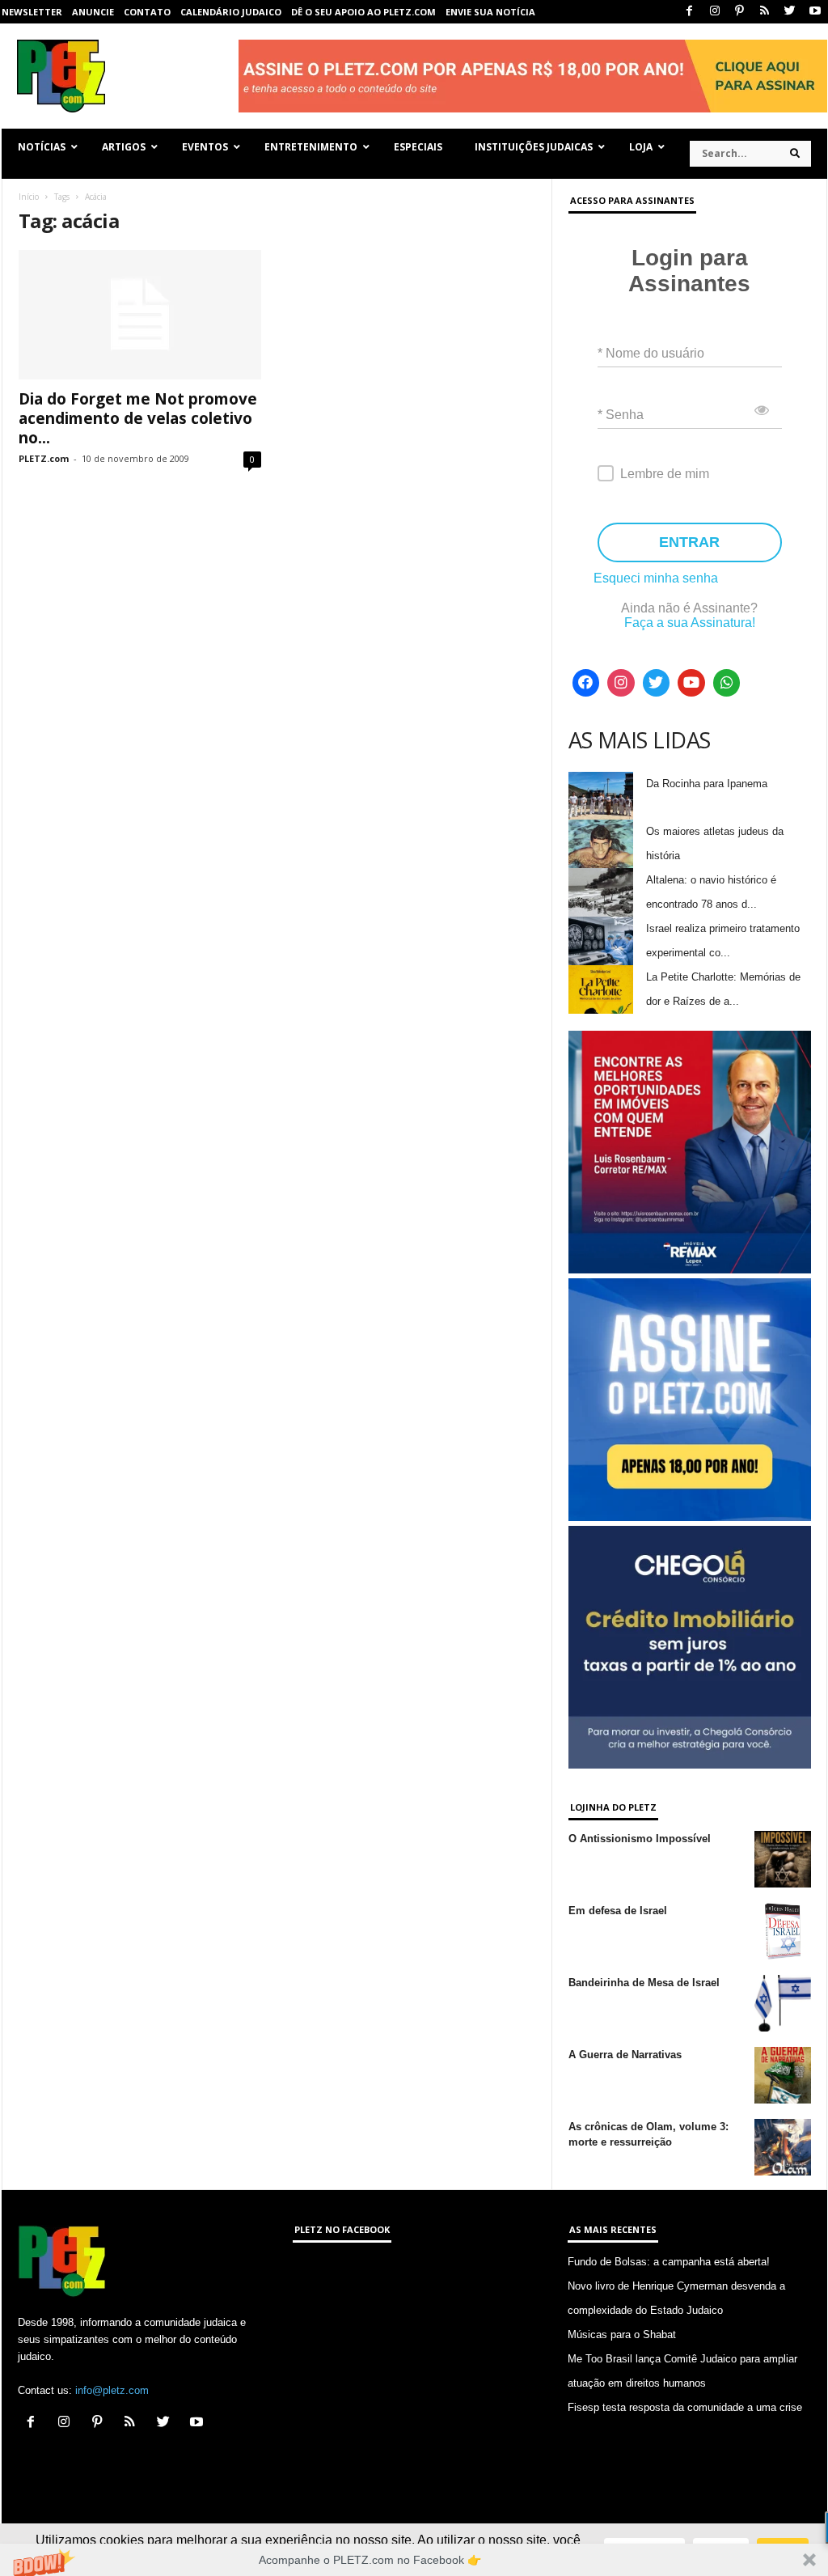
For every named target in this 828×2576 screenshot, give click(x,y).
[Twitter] (790, 12)
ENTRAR (689, 542)
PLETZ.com (44, 458)
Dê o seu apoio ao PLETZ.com (363, 12)
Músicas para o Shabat (622, 2334)
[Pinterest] (740, 12)
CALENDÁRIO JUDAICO (231, 12)
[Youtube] (815, 12)
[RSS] (765, 12)
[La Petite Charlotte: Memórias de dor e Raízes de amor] (601, 989)
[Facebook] (690, 12)
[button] (414, 2560)
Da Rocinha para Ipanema (707, 784)
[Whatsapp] (727, 683)
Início (29, 197)
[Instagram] (715, 12)
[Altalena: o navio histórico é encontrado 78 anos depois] (601, 892)
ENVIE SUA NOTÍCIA (490, 12)
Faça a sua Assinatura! (690, 623)
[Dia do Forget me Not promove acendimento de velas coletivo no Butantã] (140, 315)
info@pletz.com (112, 2390)
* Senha (621, 415)
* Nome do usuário (651, 353)
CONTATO (147, 12)
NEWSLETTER (32, 12)
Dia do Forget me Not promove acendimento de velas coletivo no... (138, 418)
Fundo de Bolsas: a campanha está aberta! (669, 2262)
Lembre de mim (665, 474)
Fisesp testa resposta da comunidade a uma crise (685, 2407)
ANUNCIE (93, 12)
